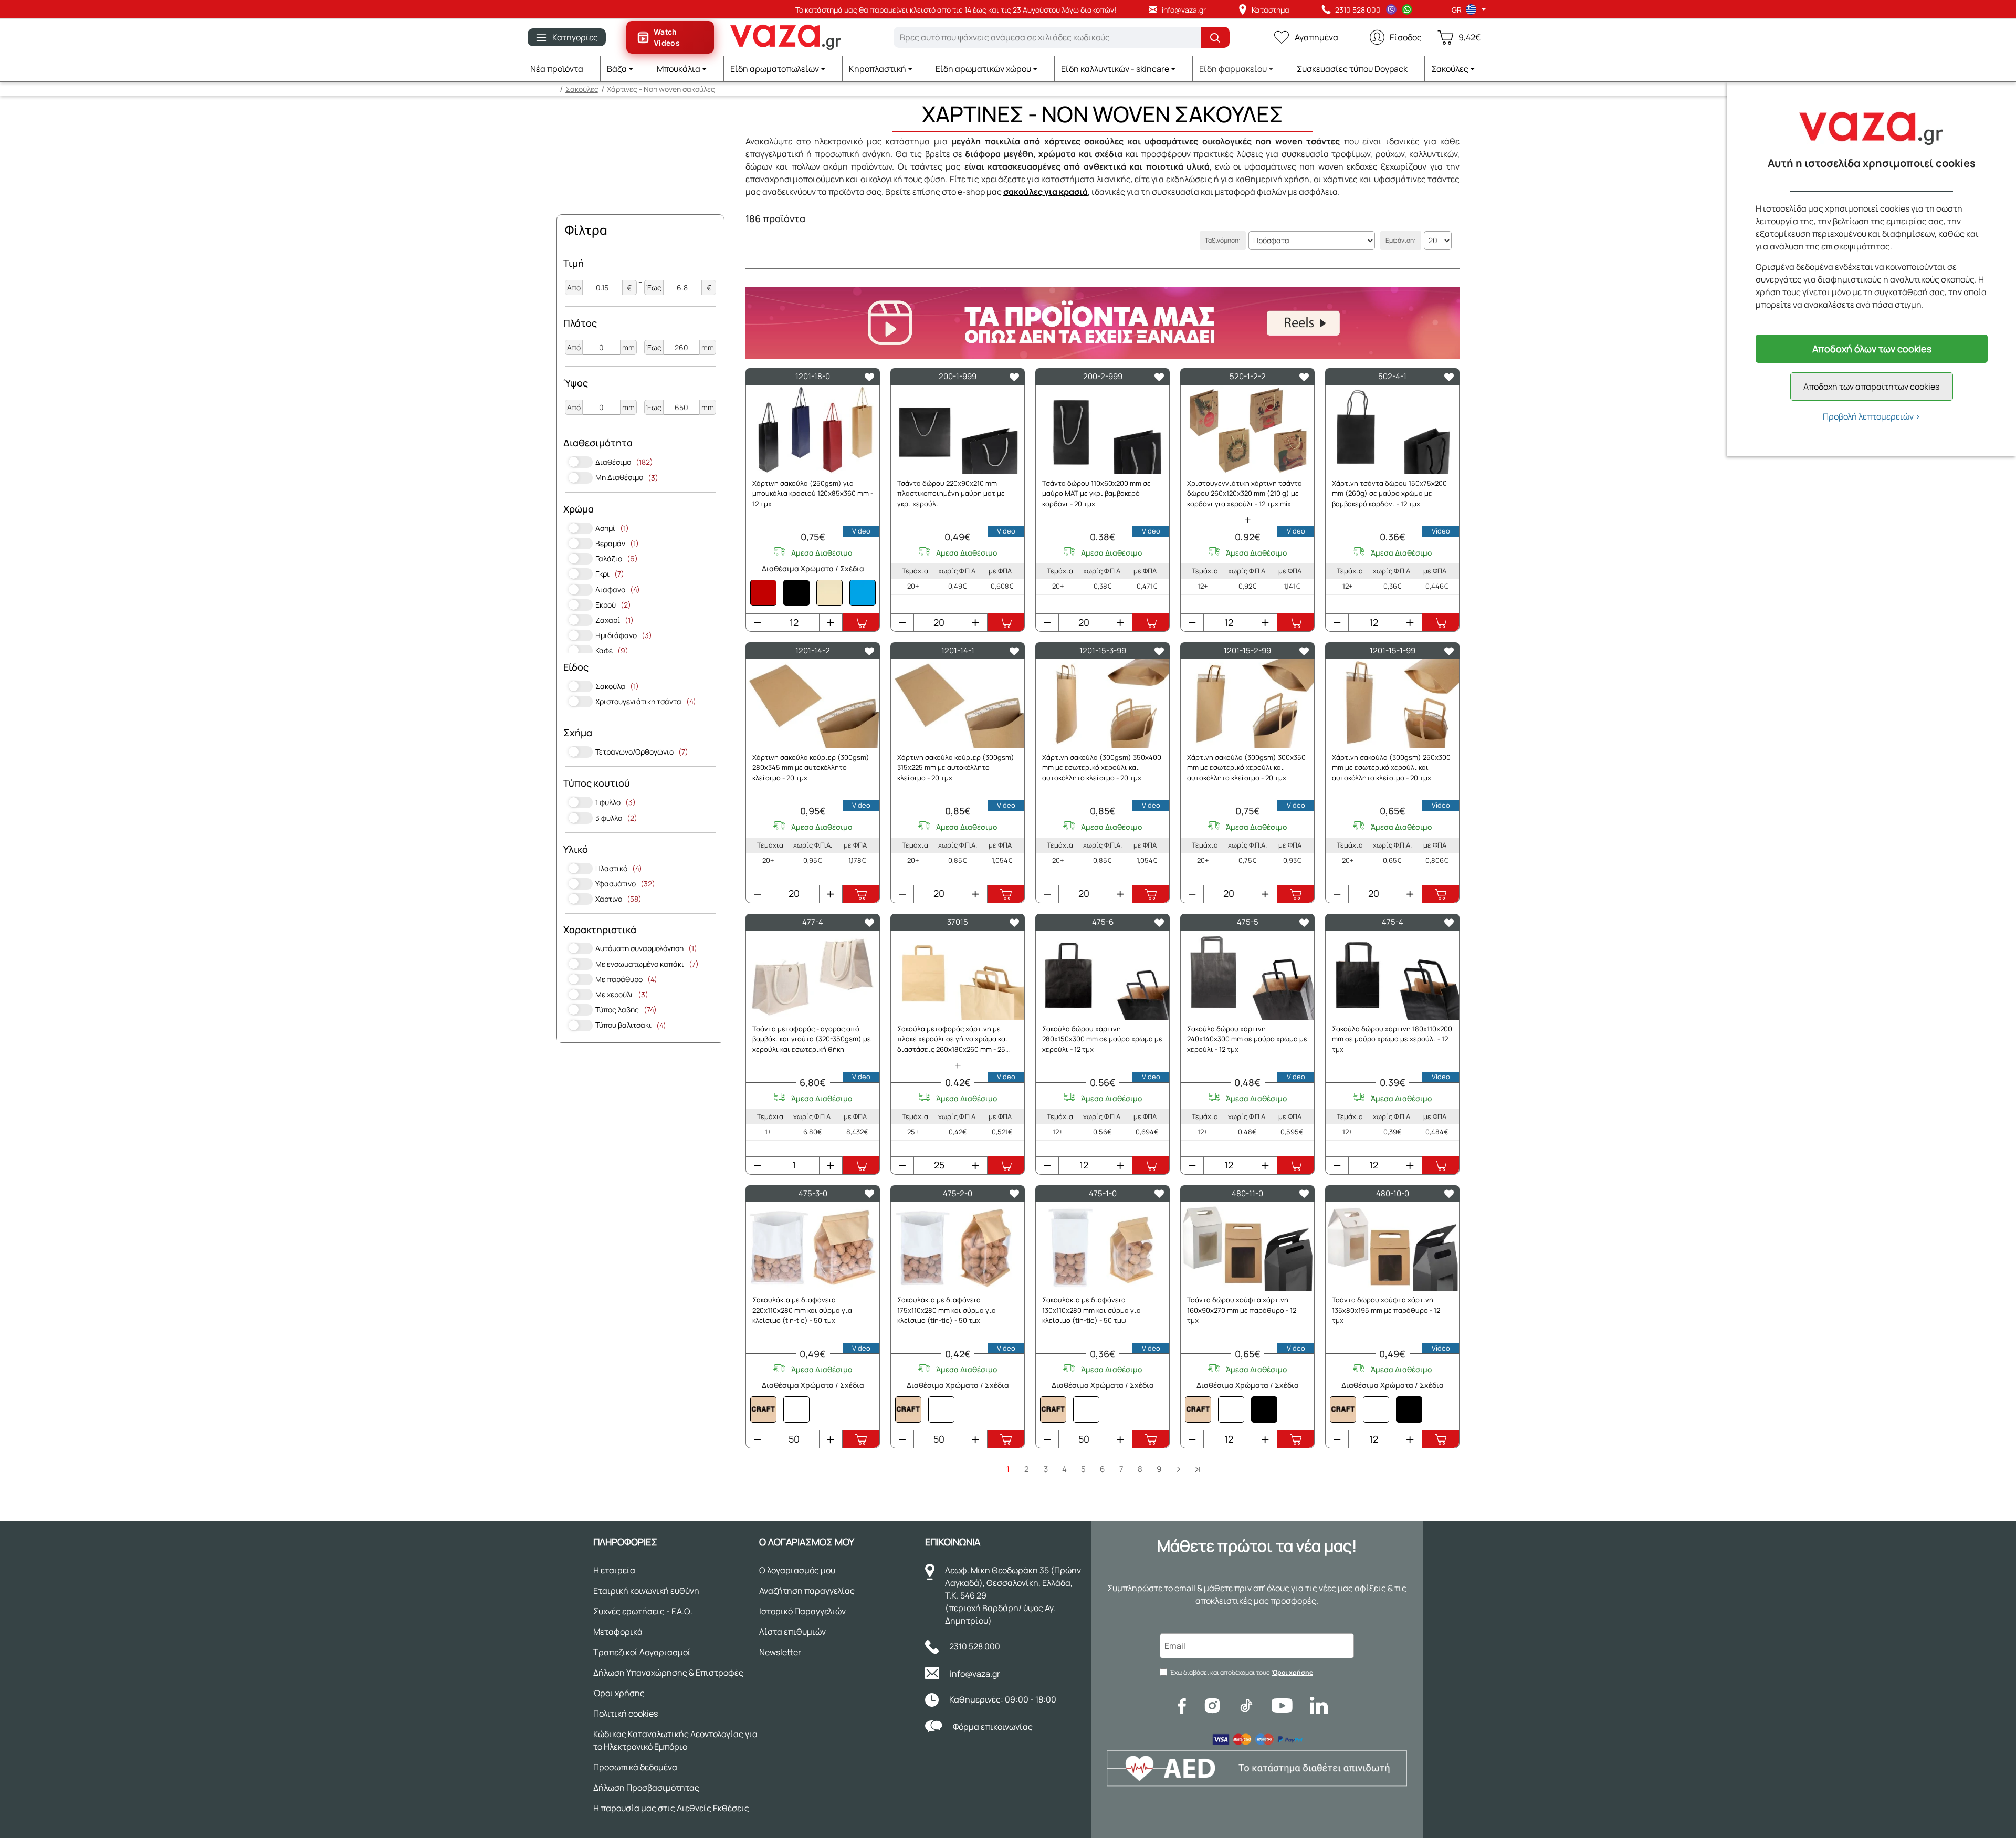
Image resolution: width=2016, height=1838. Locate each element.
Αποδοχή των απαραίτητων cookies (1871, 387)
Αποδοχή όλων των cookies (1872, 349)
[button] (626, 69)
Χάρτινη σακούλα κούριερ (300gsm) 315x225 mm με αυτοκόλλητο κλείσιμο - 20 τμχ (956, 767)
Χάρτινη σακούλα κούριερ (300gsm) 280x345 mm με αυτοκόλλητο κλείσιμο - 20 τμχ (811, 767)
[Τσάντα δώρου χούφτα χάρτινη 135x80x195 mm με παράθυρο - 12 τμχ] (1392, 1246)
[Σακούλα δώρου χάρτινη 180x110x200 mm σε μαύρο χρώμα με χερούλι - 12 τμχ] (1392, 975)
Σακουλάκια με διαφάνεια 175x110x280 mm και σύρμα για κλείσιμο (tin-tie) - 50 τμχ (947, 1310)
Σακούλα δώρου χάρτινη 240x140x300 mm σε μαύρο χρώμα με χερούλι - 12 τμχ (1247, 1039)
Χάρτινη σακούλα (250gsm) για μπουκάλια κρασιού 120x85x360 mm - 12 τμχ (813, 493)
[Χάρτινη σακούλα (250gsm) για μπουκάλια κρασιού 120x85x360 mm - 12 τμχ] (813, 430)
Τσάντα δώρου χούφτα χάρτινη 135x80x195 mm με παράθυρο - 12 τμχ (1386, 1310)
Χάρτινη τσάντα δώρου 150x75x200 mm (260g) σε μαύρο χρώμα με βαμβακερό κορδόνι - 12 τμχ (1389, 493)
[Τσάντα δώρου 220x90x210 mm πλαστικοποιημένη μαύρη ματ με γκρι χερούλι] (958, 430)
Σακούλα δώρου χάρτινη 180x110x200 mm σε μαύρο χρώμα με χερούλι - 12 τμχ (1392, 1039)
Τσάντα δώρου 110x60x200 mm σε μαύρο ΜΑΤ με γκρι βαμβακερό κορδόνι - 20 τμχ (1096, 493)
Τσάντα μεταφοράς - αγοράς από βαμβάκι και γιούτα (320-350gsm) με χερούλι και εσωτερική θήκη (812, 1039)
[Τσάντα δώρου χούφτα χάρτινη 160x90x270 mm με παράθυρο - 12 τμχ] (1247, 1246)
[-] (758, 622)
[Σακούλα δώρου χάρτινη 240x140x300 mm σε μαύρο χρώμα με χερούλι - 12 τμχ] (1247, 975)
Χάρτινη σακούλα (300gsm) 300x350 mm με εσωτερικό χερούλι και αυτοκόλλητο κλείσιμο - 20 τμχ (1246, 767)
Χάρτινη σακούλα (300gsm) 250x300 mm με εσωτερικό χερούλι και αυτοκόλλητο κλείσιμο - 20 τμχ (1391, 767)
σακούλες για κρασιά (1046, 192)
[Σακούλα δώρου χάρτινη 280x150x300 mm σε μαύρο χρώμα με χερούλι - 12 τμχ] (1102, 975)
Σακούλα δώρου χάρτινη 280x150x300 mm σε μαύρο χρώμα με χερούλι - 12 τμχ (1102, 1039)
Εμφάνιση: (1401, 240)
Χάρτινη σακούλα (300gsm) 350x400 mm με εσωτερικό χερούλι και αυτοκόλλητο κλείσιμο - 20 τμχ (1102, 767)
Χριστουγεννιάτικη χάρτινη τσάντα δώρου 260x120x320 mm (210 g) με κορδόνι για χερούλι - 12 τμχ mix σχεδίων (1245, 494)
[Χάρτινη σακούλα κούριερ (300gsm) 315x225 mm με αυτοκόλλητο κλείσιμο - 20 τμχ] (958, 703)
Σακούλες (582, 89)
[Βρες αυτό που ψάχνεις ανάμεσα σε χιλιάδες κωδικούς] (1215, 37)
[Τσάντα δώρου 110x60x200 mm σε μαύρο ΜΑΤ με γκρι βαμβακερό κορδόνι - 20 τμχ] (1102, 430)
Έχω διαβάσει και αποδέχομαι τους (1241, 1672)
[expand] (1247, 520)
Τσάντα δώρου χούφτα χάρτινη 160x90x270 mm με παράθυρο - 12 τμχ (1242, 1310)
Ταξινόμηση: (1223, 240)
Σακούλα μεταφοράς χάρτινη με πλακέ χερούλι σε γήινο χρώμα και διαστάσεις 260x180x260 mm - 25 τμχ (953, 1040)
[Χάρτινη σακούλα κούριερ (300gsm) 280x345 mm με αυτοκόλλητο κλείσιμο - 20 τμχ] (813, 703)
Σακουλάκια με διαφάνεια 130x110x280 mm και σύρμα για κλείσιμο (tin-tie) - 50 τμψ (1091, 1310)
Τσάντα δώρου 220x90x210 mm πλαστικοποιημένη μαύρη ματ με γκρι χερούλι (951, 493)
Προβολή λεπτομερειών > (1872, 416)
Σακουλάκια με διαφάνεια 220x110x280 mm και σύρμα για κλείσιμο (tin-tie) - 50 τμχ (802, 1310)
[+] (831, 622)
